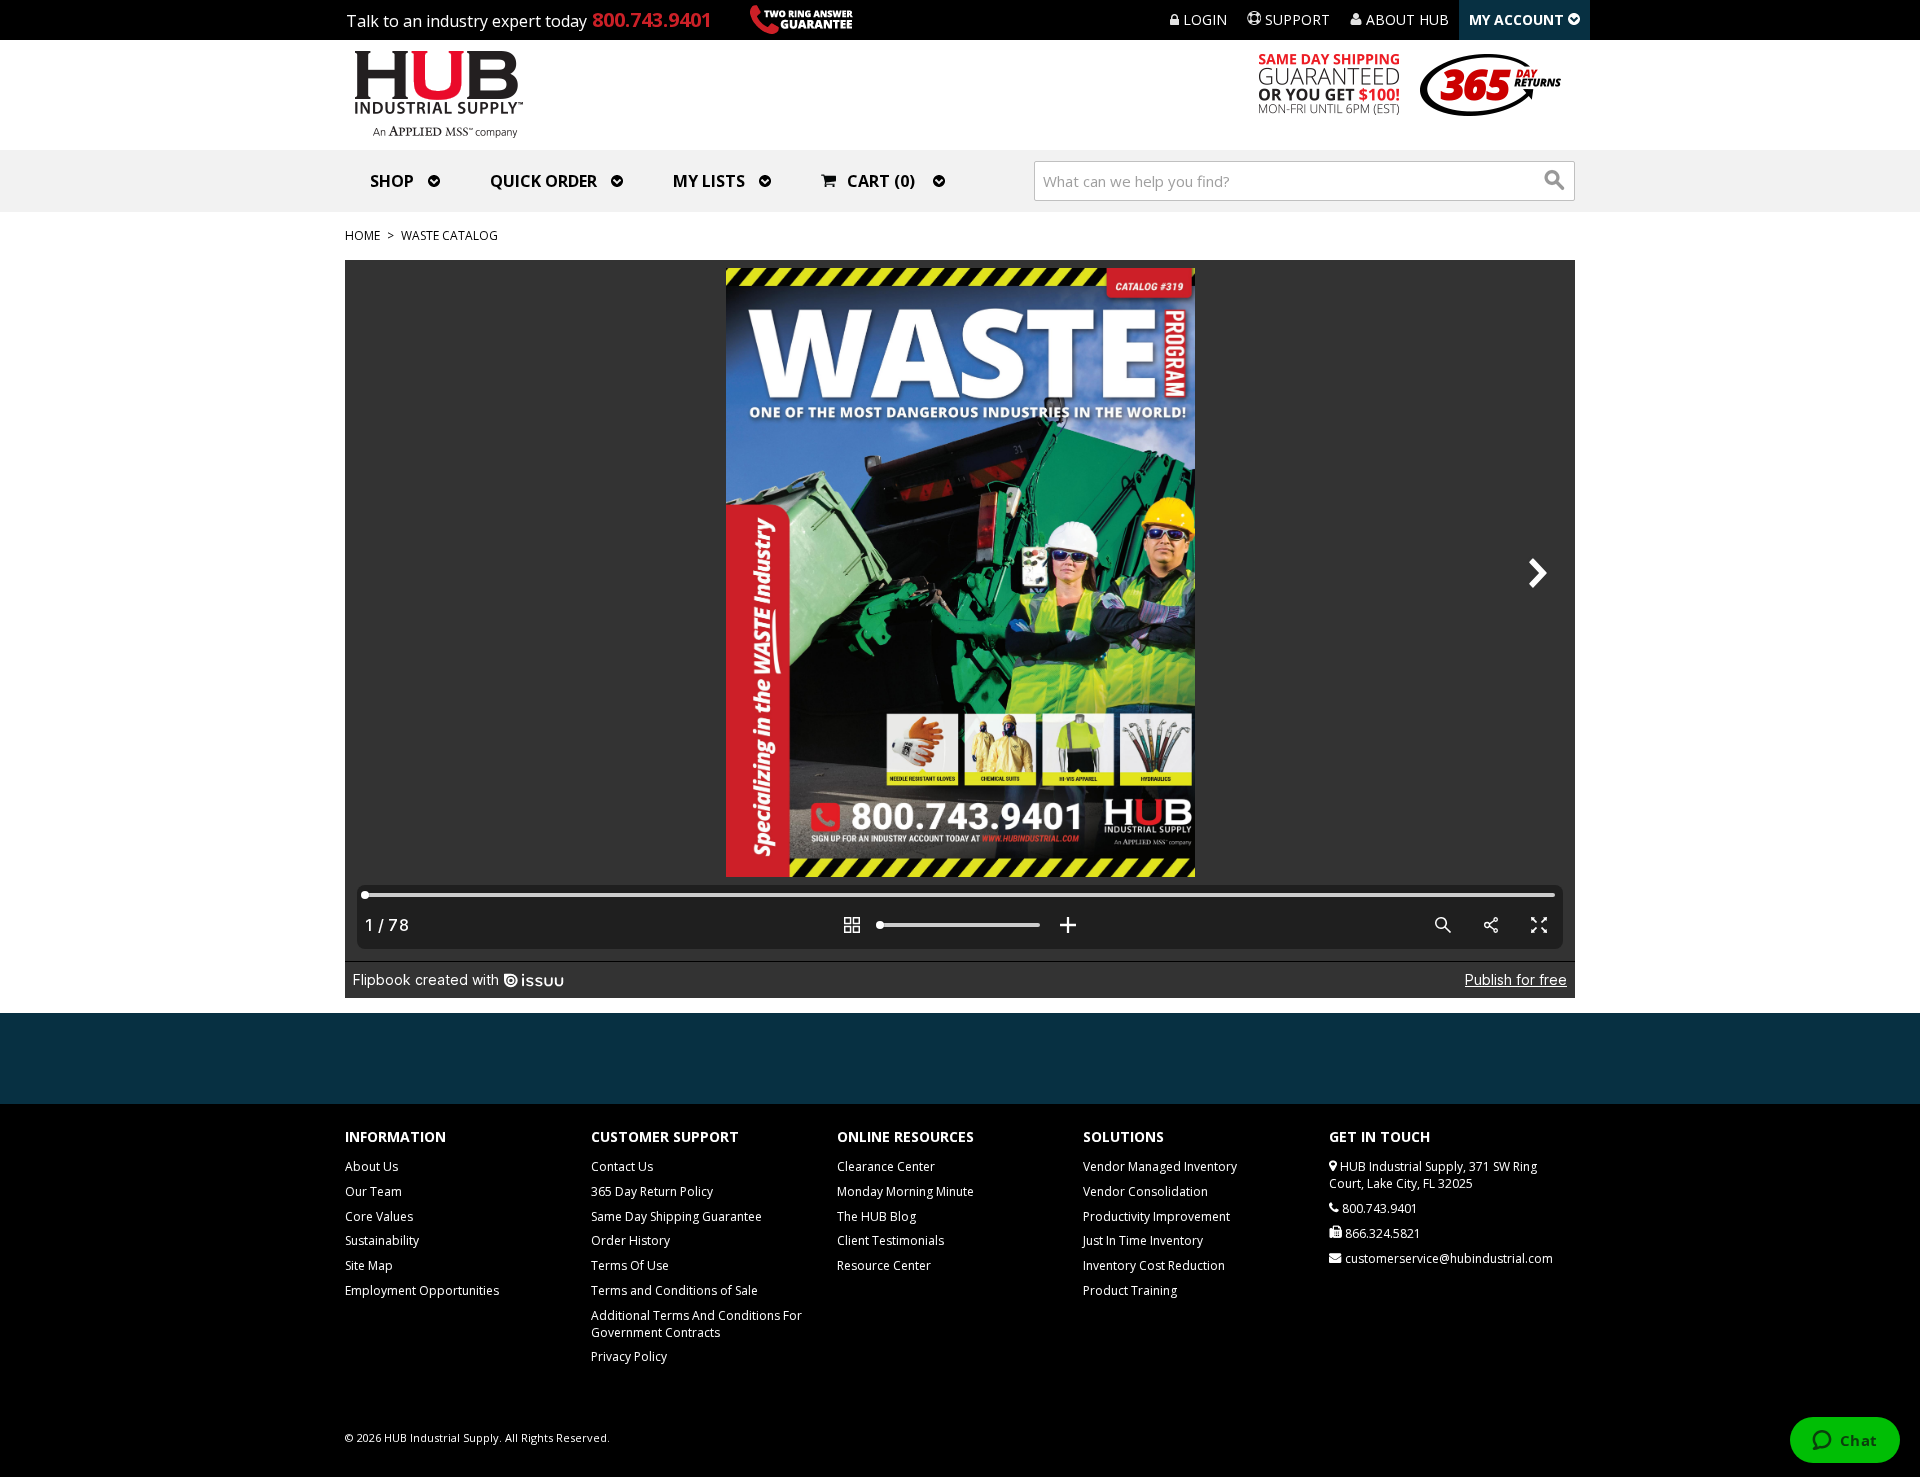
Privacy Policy (629, 1356)
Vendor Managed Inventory (1160, 1166)
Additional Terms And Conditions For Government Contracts (696, 1324)
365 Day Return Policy (652, 1191)
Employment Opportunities (422, 1290)
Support (1295, 19)
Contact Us (622, 1166)
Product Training (1130, 1290)
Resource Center (884, 1265)
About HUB (1405, 19)
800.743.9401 (652, 19)
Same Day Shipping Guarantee (676, 1216)
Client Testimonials (890, 1240)
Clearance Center (886, 1166)
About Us (371, 1166)
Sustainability (382, 1240)
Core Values (379, 1216)
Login (1203, 19)
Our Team (373, 1191)
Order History (630, 1240)
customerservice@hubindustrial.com (1449, 1258)
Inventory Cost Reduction (1154, 1265)
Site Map (369, 1265)
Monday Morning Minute (905, 1191)
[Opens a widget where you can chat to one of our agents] (1844, 1442)
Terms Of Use (630, 1265)
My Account (1518, 19)
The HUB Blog (876, 1216)
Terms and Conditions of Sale (674, 1290)
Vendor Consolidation (1145, 1191)
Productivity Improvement (1156, 1216)
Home (362, 235)
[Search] (1555, 181)
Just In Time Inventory (1143, 1240)
